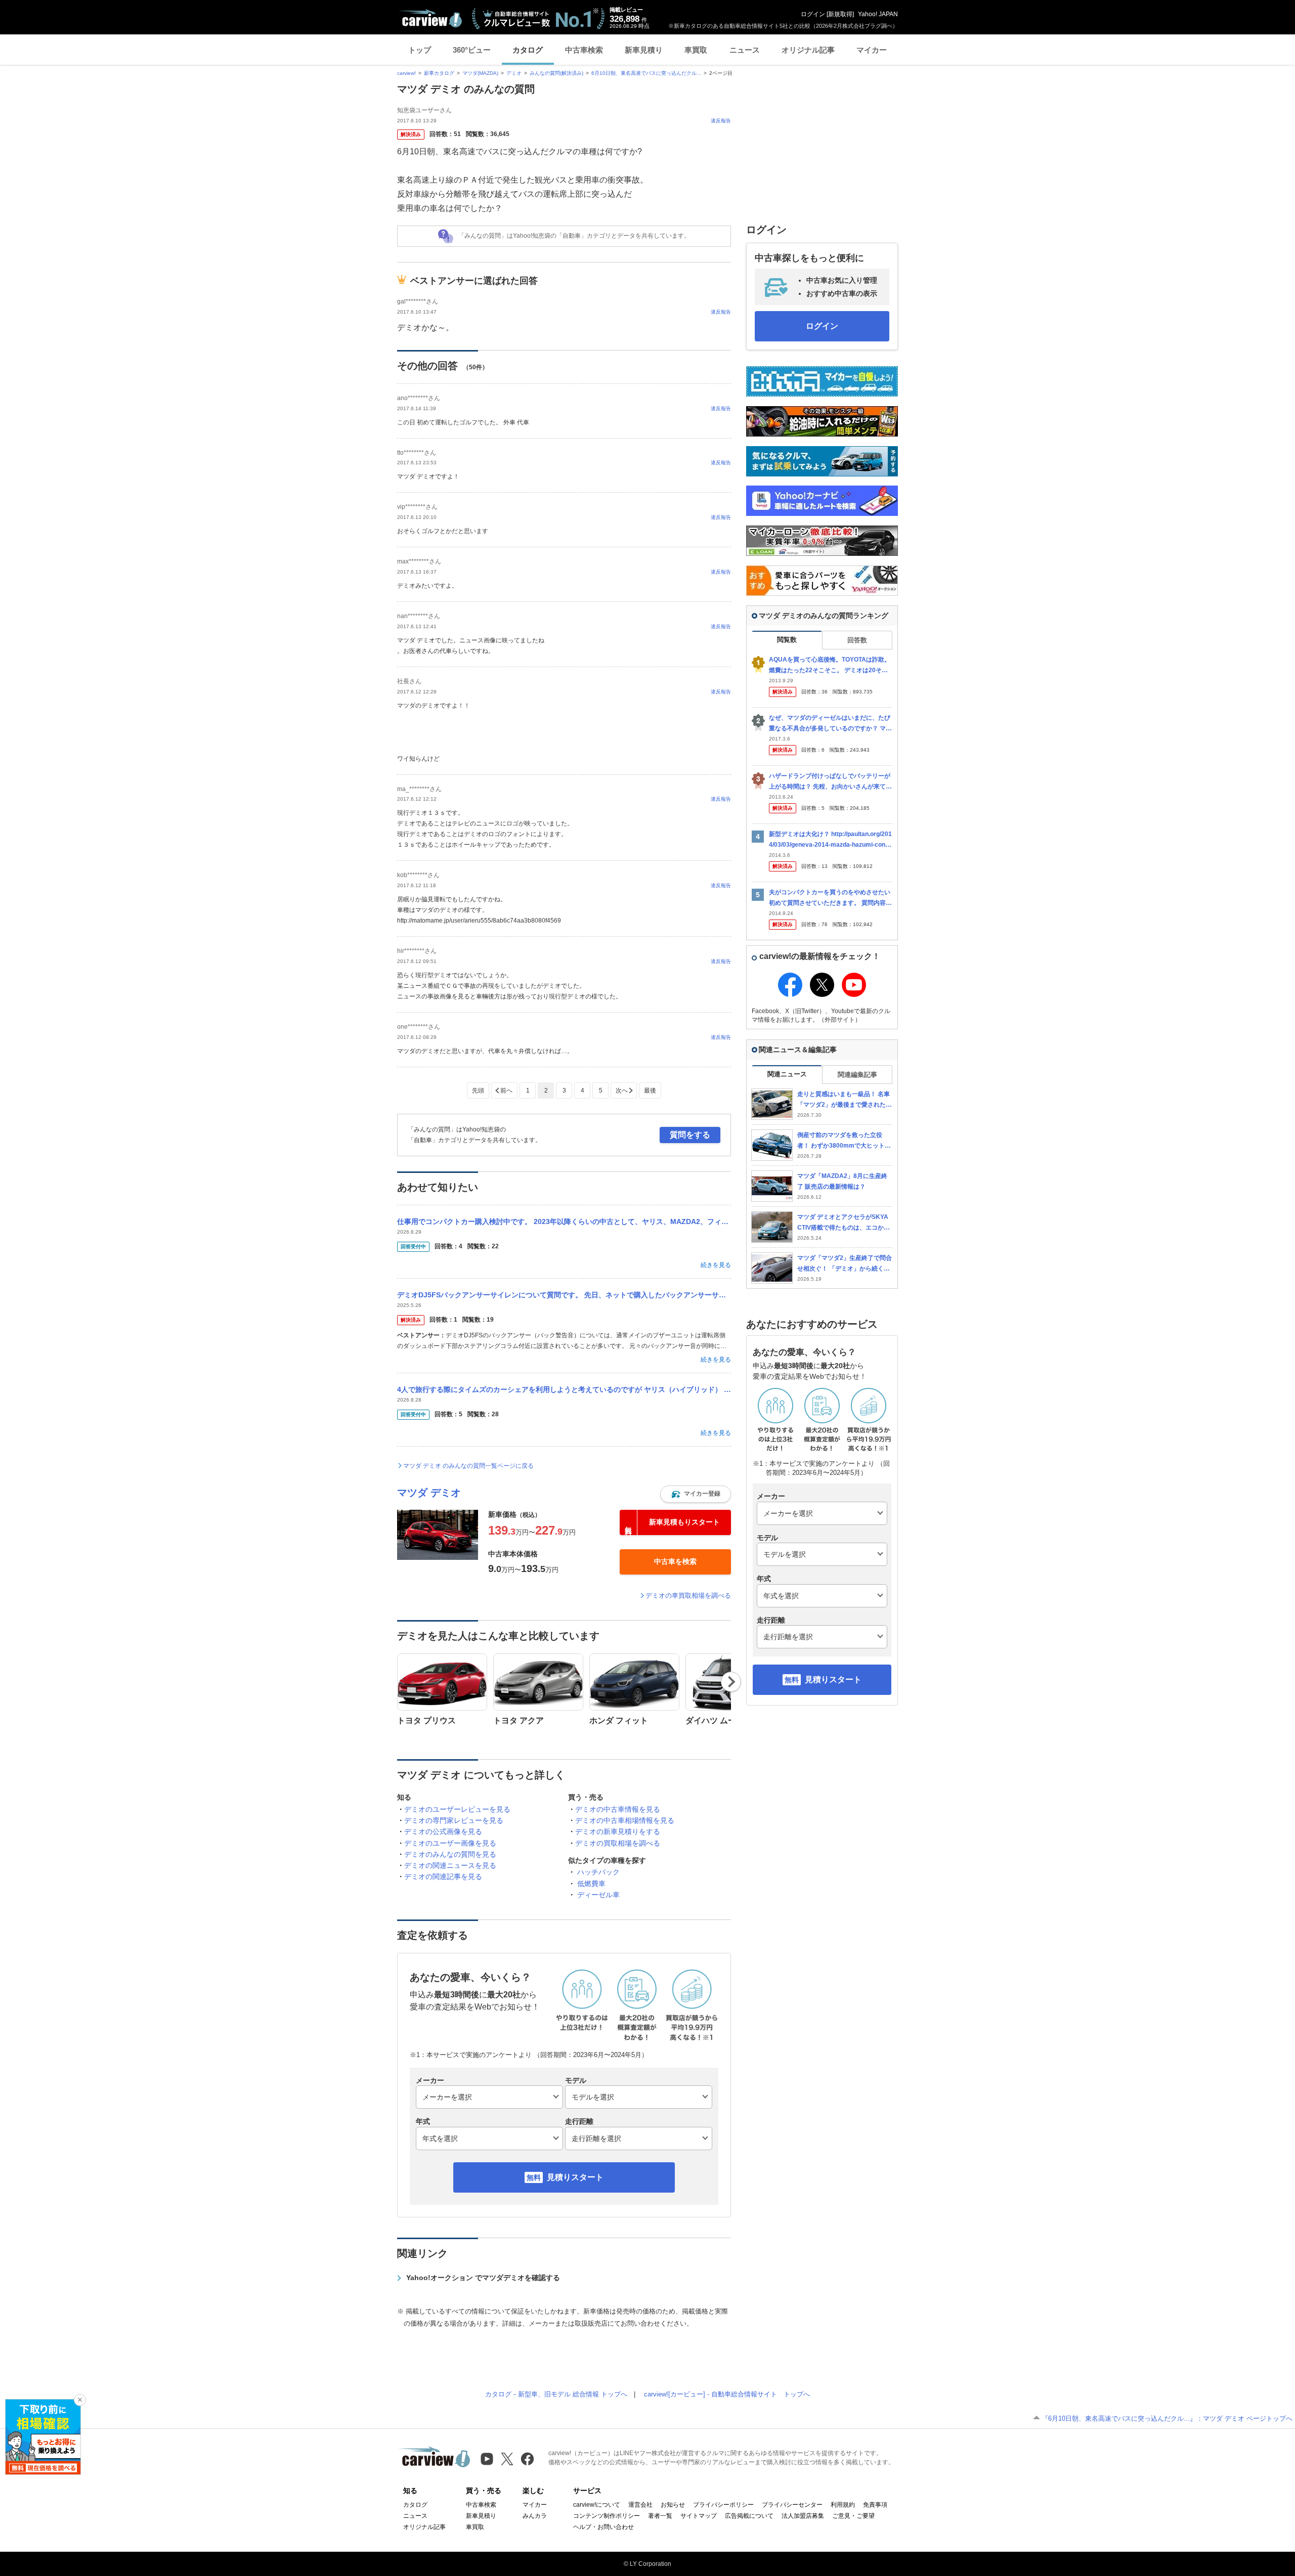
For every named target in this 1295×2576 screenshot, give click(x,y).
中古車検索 (584, 50)
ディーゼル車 (598, 1895)
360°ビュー (472, 50)
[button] (696, 1494)
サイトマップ (699, 2516)
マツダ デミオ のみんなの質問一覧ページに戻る (468, 1466)
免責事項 (875, 2505)
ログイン (813, 14)
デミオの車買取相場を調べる (688, 1596)
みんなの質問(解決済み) (556, 73)
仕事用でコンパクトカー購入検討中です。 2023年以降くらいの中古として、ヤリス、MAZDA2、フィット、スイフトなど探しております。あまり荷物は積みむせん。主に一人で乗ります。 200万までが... (564, 1221)
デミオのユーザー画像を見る (450, 1843)
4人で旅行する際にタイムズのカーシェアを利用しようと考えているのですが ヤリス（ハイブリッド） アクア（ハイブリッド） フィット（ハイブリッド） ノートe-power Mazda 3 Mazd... (564, 1389)
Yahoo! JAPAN (878, 14)
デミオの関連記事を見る (443, 1876)
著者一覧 (660, 2516)
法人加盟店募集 (803, 2516)
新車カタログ (439, 73)
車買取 (696, 50)
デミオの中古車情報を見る (618, 1809)
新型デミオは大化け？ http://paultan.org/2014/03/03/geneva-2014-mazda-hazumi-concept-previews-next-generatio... (831, 840)
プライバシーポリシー (723, 2505)
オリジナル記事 (808, 50)
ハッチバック (598, 1872)
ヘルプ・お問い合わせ (603, 2527)
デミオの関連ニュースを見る (450, 1865)
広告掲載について (749, 2516)
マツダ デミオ (429, 1493)
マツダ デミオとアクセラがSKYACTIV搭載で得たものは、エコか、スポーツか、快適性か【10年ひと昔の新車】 (844, 1223)
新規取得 (840, 14)
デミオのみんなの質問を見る (450, 1854)
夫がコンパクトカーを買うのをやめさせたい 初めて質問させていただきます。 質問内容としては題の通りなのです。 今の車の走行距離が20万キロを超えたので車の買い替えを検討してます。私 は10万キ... (830, 898)
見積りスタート (575, 2177)
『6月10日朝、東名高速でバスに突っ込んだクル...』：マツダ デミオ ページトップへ (1167, 2418)
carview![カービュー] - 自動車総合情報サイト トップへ (727, 2394)
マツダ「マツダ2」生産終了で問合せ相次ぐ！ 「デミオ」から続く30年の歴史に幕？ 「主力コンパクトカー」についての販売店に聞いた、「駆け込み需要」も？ (845, 1264)
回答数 (857, 640)
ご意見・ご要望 (853, 2516)
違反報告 (721, 121)
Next (731, 1682)
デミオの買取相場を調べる (618, 1843)
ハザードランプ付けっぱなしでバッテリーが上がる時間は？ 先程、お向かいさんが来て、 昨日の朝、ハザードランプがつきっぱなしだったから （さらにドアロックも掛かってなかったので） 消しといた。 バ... (830, 782)
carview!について (597, 2505)
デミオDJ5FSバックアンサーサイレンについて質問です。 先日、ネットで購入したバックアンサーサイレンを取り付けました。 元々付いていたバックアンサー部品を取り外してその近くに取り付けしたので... (564, 1295)
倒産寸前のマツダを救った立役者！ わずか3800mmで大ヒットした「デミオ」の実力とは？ (844, 1141)
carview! (406, 73)
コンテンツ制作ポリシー (607, 2516)
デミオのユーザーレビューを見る (457, 1809)
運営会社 (640, 2505)
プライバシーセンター (792, 2505)
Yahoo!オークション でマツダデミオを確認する (483, 2278)
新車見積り (644, 50)
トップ (420, 50)
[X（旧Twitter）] (507, 2459)
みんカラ (535, 2516)
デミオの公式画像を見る (443, 1831)
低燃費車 (591, 1884)
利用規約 (843, 2505)
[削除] (80, 2400)
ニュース (745, 50)
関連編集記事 (857, 1075)
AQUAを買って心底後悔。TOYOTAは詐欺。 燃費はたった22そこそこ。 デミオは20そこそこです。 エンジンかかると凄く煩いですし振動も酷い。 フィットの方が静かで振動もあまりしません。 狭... (830, 665)
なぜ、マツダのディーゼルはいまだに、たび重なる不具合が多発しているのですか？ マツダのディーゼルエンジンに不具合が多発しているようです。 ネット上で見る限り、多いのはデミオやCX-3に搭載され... (830, 724)
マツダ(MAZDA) (480, 73)
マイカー (872, 50)
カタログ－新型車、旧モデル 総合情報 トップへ (556, 2394)
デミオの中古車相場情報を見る (625, 1820)
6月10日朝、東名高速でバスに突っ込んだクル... (646, 73)
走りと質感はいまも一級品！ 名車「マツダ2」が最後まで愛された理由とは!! (845, 1100)
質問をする (690, 1135)
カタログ (528, 50)
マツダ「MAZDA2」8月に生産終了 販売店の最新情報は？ (842, 1181)
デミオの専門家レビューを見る (454, 1820)
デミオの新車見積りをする (618, 1831)
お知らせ (673, 2505)
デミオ (514, 73)
